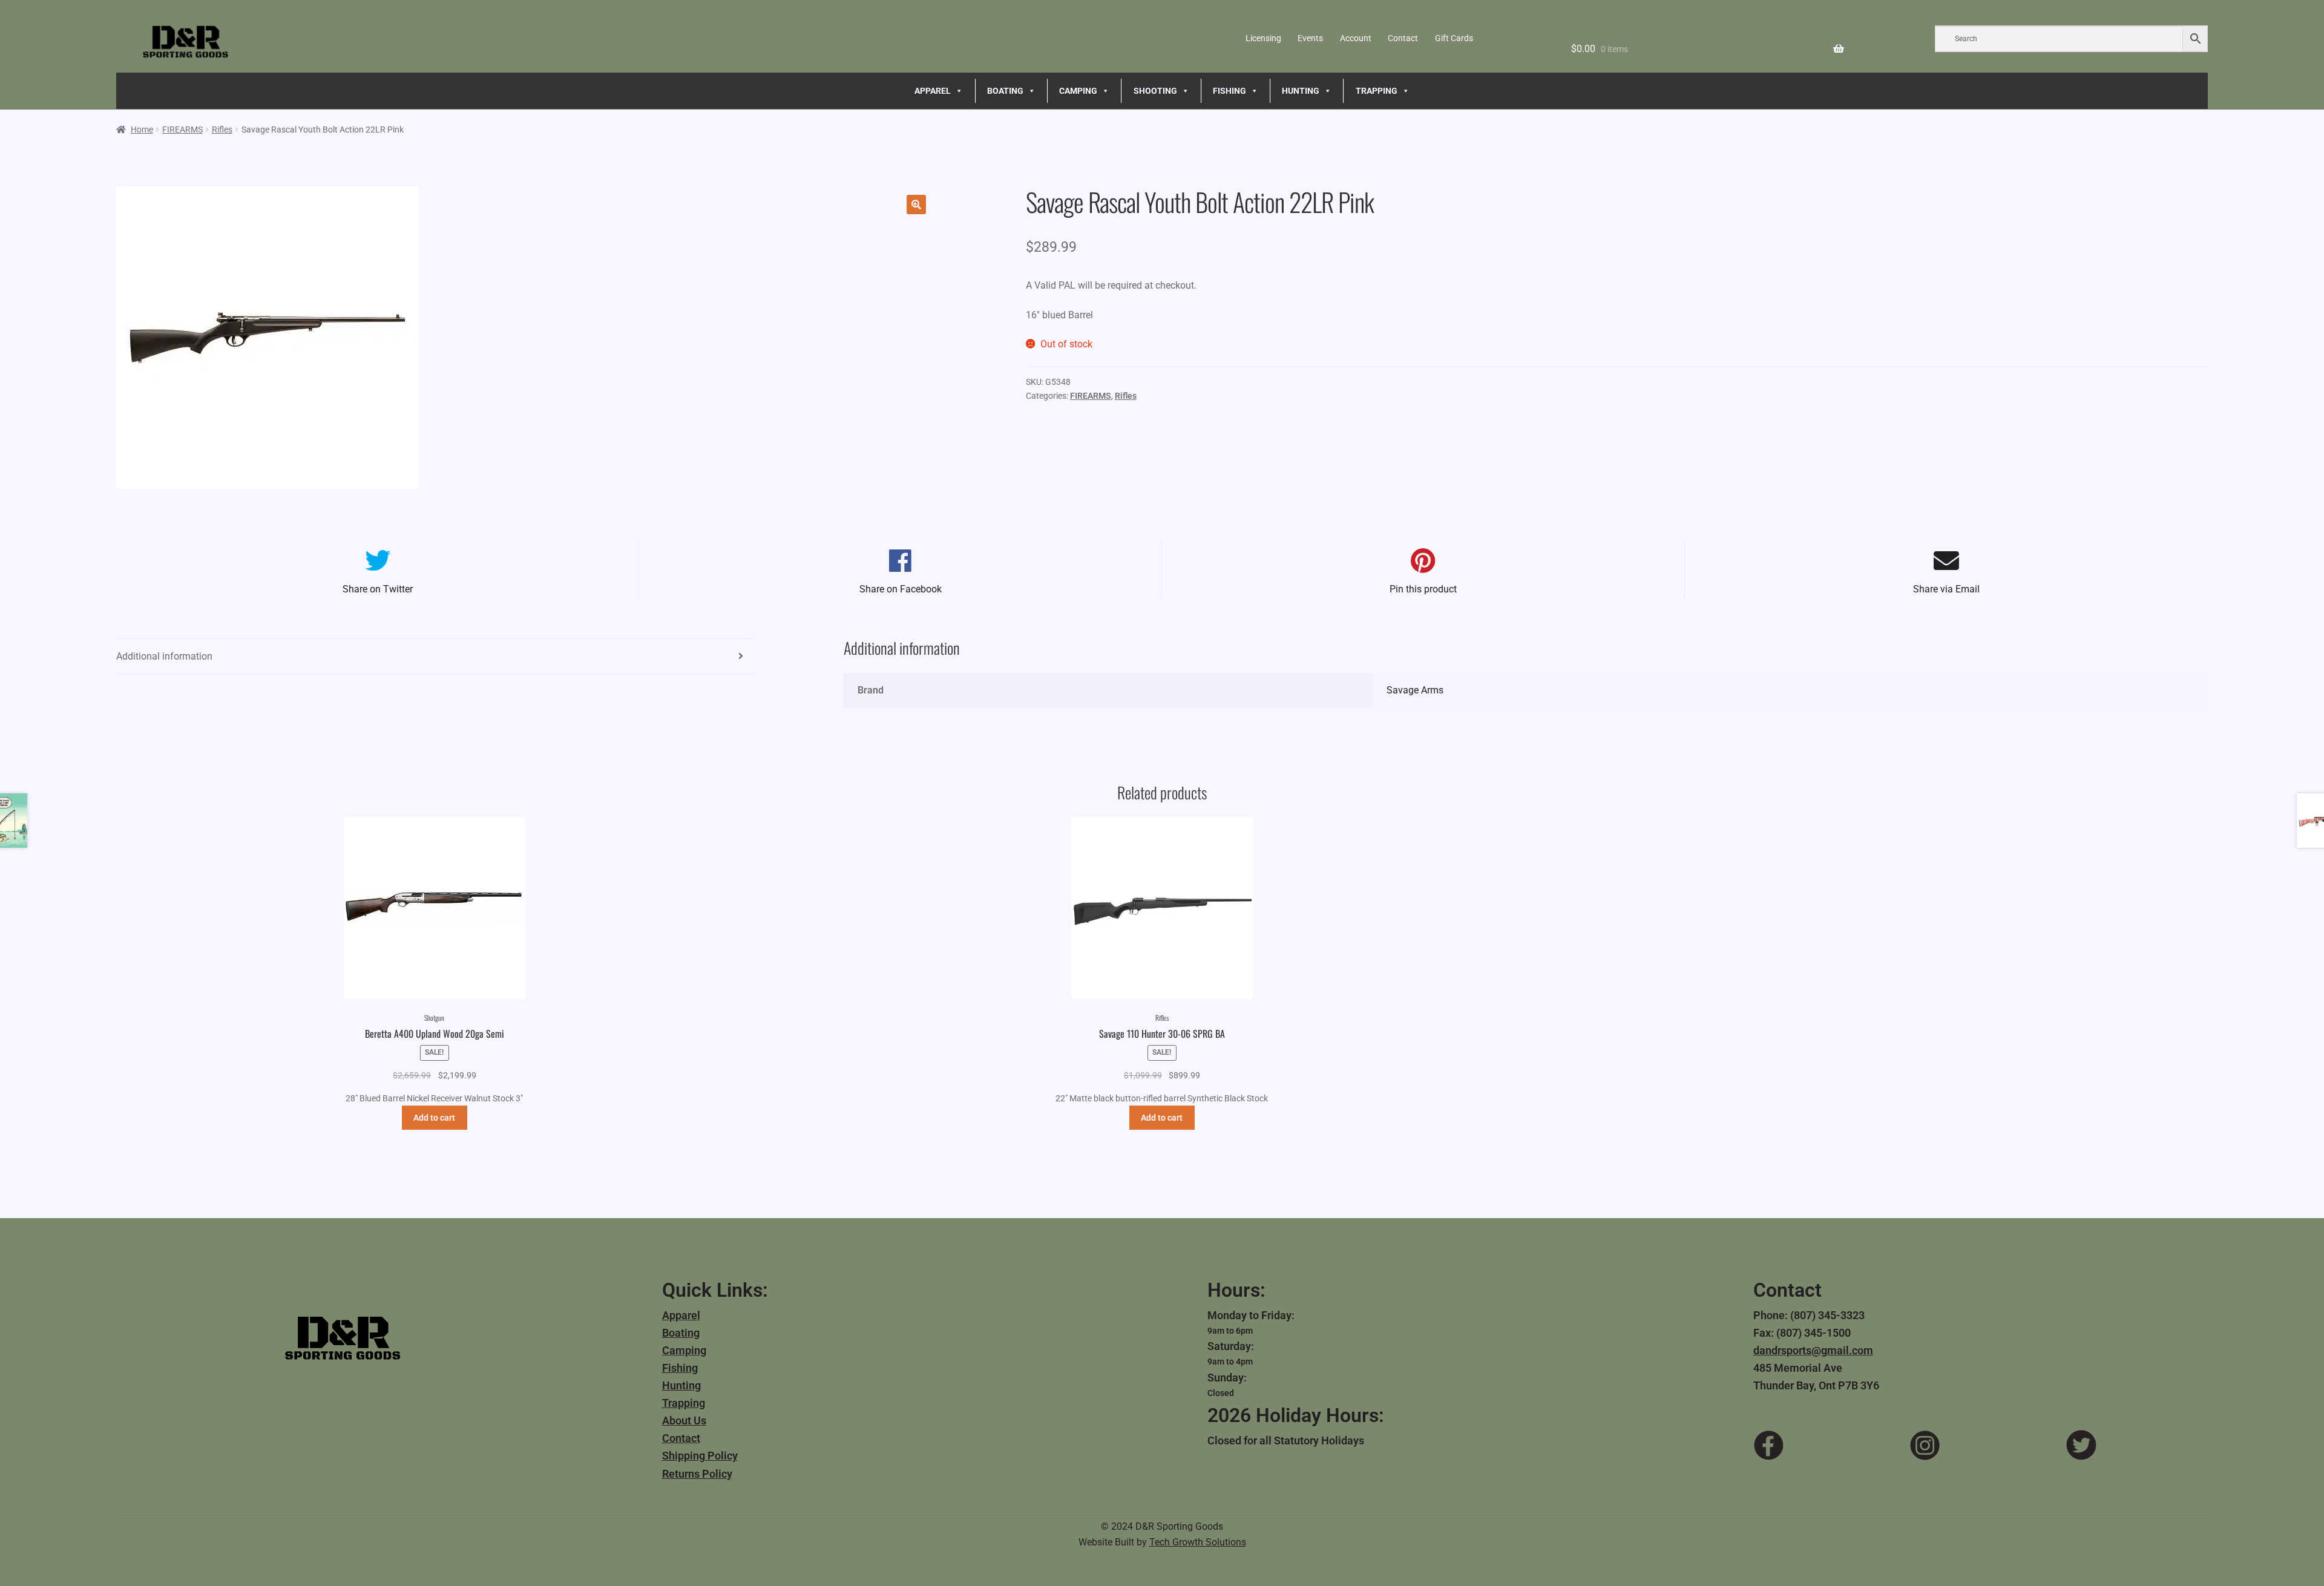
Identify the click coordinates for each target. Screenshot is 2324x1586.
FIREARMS (182, 129)
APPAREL (933, 91)
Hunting (681, 1385)
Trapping (684, 1403)
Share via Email (1946, 589)
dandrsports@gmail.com (1813, 1350)
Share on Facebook (901, 589)
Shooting (1155, 91)
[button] (916, 205)
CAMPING (1078, 91)
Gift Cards (1454, 38)
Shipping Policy (700, 1456)
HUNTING (1301, 91)
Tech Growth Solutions (1198, 1542)
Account (1356, 38)
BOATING (1005, 91)
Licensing (1263, 38)
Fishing (680, 1368)
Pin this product (1423, 589)
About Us (684, 1421)
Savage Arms (1415, 690)
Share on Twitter (378, 589)
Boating (681, 1333)
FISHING (1229, 91)
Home (142, 129)
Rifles (222, 129)
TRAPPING (1377, 91)
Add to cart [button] (434, 1118)
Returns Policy (697, 1474)
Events (1310, 38)
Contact (1403, 38)
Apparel (681, 1315)
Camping (684, 1350)
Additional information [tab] (164, 656)
